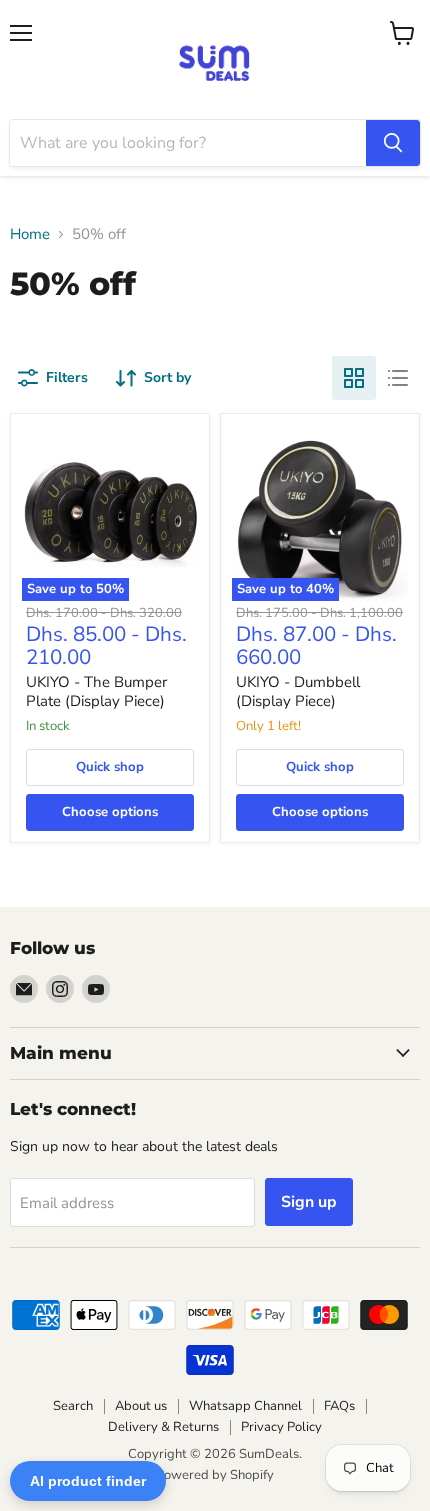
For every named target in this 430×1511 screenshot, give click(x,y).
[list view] (398, 378)
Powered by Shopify (215, 1475)
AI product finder (88, 1481)
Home (30, 234)
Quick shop (110, 767)
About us (141, 1406)
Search (73, 1406)
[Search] (393, 143)
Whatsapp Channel (245, 1406)
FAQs (339, 1406)
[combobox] (188, 143)
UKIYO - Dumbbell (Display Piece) (298, 692)
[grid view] (354, 378)
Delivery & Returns (163, 1427)
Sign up (309, 1202)
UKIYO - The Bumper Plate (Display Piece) (96, 692)
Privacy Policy (281, 1427)
